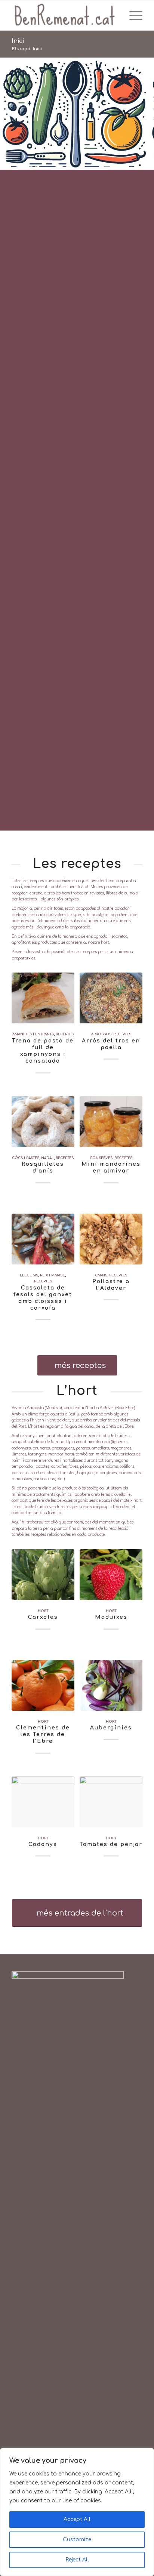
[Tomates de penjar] (111, 1802)
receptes (65, 1034)
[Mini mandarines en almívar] (111, 1122)
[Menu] (132, 15)
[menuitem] (116, 15)
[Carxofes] (43, 1575)
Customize (77, 2540)
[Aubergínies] (111, 1685)
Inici (18, 41)
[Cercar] (116, 15)
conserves (101, 1158)
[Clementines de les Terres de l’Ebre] (43, 1685)
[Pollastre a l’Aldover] (111, 1239)
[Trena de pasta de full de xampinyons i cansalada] (43, 998)
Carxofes (43, 1617)
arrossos (101, 1034)
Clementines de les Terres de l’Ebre (43, 1734)
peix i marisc (53, 1275)
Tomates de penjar (111, 1844)
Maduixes (111, 1617)
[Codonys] (43, 1802)
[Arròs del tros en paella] (111, 998)
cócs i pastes (26, 1158)
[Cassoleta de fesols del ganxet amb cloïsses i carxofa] (43, 1239)
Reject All (77, 2560)
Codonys (43, 1844)
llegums (29, 1275)
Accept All (77, 2519)
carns (101, 1275)
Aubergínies (111, 1728)
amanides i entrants (33, 1034)
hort (43, 1611)
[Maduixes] (111, 1575)
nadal (47, 1158)
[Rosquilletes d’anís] (43, 1122)
